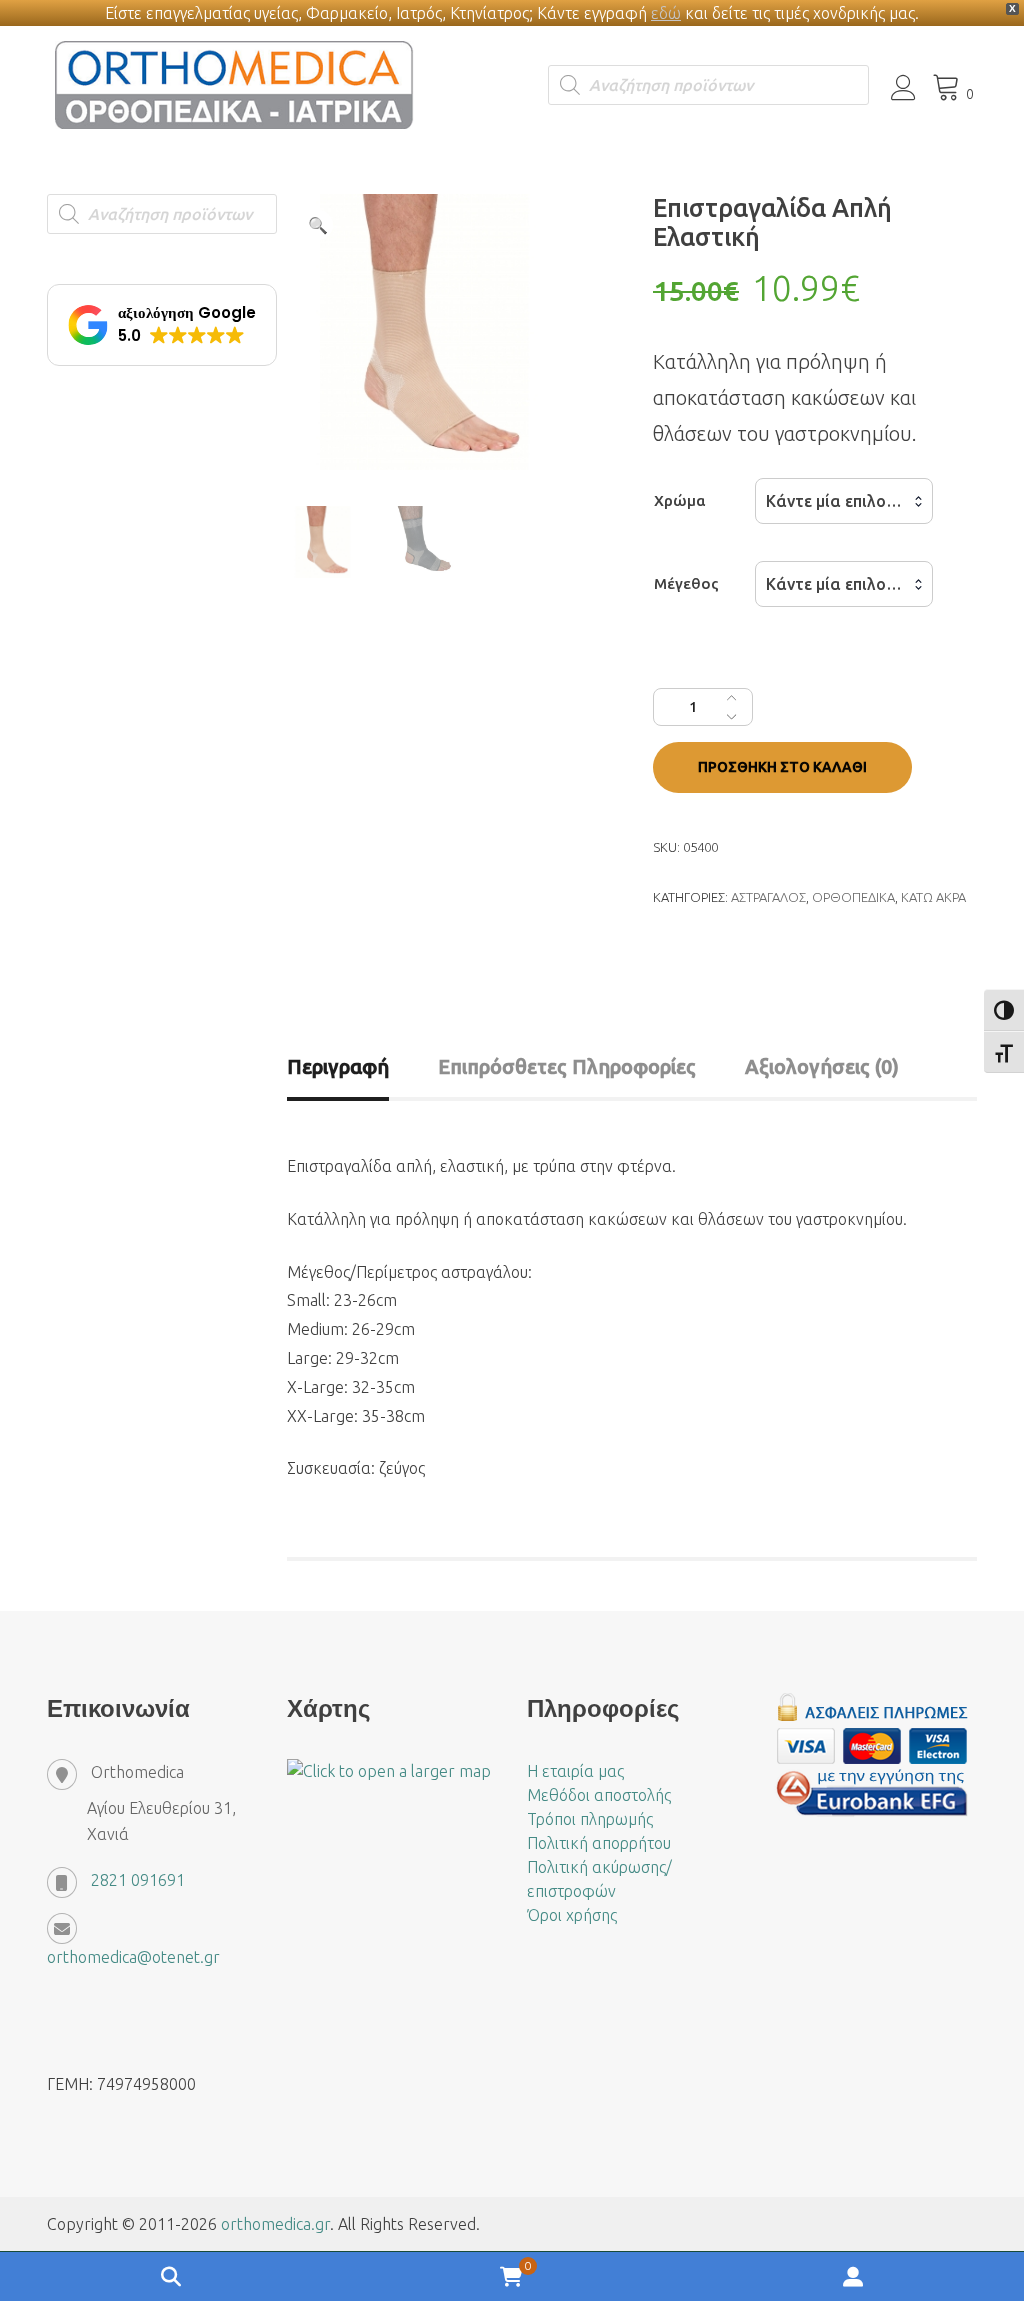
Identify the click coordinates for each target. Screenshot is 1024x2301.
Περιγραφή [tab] (338, 1066)
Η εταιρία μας (575, 1771)
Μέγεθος (686, 583)
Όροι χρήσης (572, 1915)
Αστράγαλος (768, 897)
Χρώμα (679, 500)
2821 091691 (138, 1880)
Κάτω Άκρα (933, 897)
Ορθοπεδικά (853, 897)
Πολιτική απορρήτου (599, 1843)
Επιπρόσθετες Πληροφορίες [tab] (567, 1066)
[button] (318, 225)
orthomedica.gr (275, 2224)
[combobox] (844, 501)
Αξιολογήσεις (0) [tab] (822, 1066)
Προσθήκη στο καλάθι (782, 767)
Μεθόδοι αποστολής (599, 1795)
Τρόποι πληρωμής (590, 1819)
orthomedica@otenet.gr (133, 1957)
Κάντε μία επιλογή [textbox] (835, 501)
